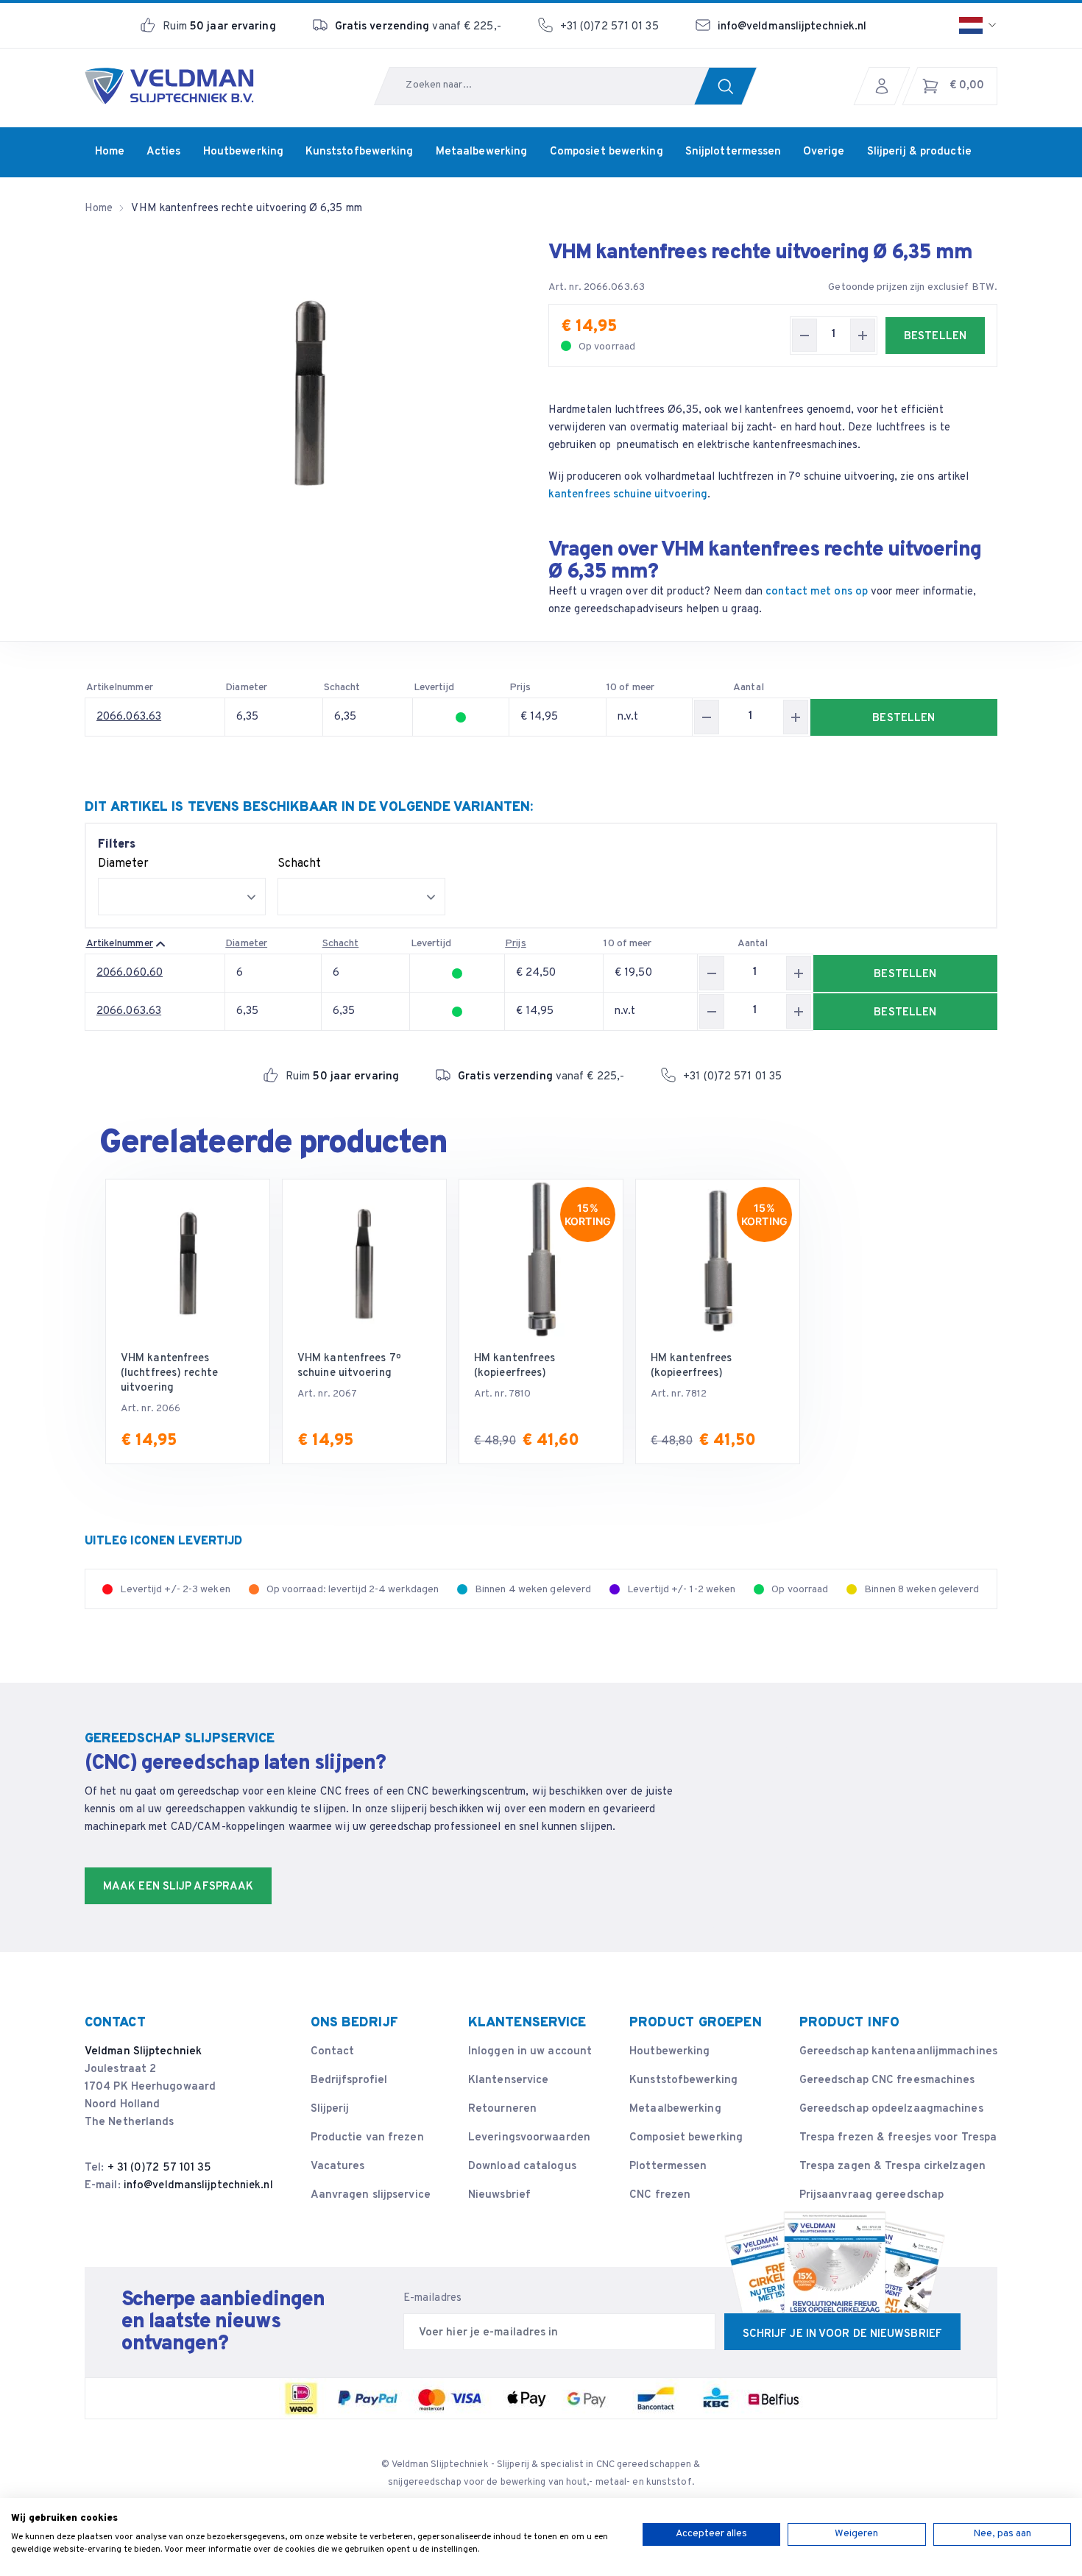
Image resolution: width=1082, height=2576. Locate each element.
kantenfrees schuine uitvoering (628, 495)
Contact (333, 2052)
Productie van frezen (367, 2138)
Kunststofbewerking (683, 2080)
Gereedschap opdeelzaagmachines (891, 2109)
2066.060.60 (130, 973)
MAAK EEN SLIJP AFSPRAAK (178, 1887)
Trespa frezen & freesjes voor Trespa (898, 2138)
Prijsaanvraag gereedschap (872, 2195)
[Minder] (805, 335)
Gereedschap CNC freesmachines (887, 2080)
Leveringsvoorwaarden (529, 2138)
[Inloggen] (885, 86)
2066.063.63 (129, 717)
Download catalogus (522, 2167)
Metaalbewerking (675, 2109)
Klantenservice (508, 2080)
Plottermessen (668, 2167)
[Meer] (863, 335)
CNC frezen (660, 2195)
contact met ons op (817, 592)
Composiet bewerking (686, 2138)
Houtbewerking (669, 2052)
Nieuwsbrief (499, 2195)
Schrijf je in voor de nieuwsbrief (842, 2334)
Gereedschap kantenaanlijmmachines (898, 2052)
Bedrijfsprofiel (349, 2080)
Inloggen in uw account (530, 2052)
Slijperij (330, 2109)
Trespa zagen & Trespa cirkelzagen (892, 2167)
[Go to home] (169, 86)
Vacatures (338, 2167)
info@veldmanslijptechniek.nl (792, 27)
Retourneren (502, 2109)
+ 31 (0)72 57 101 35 (160, 2168)
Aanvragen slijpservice (371, 2195)
